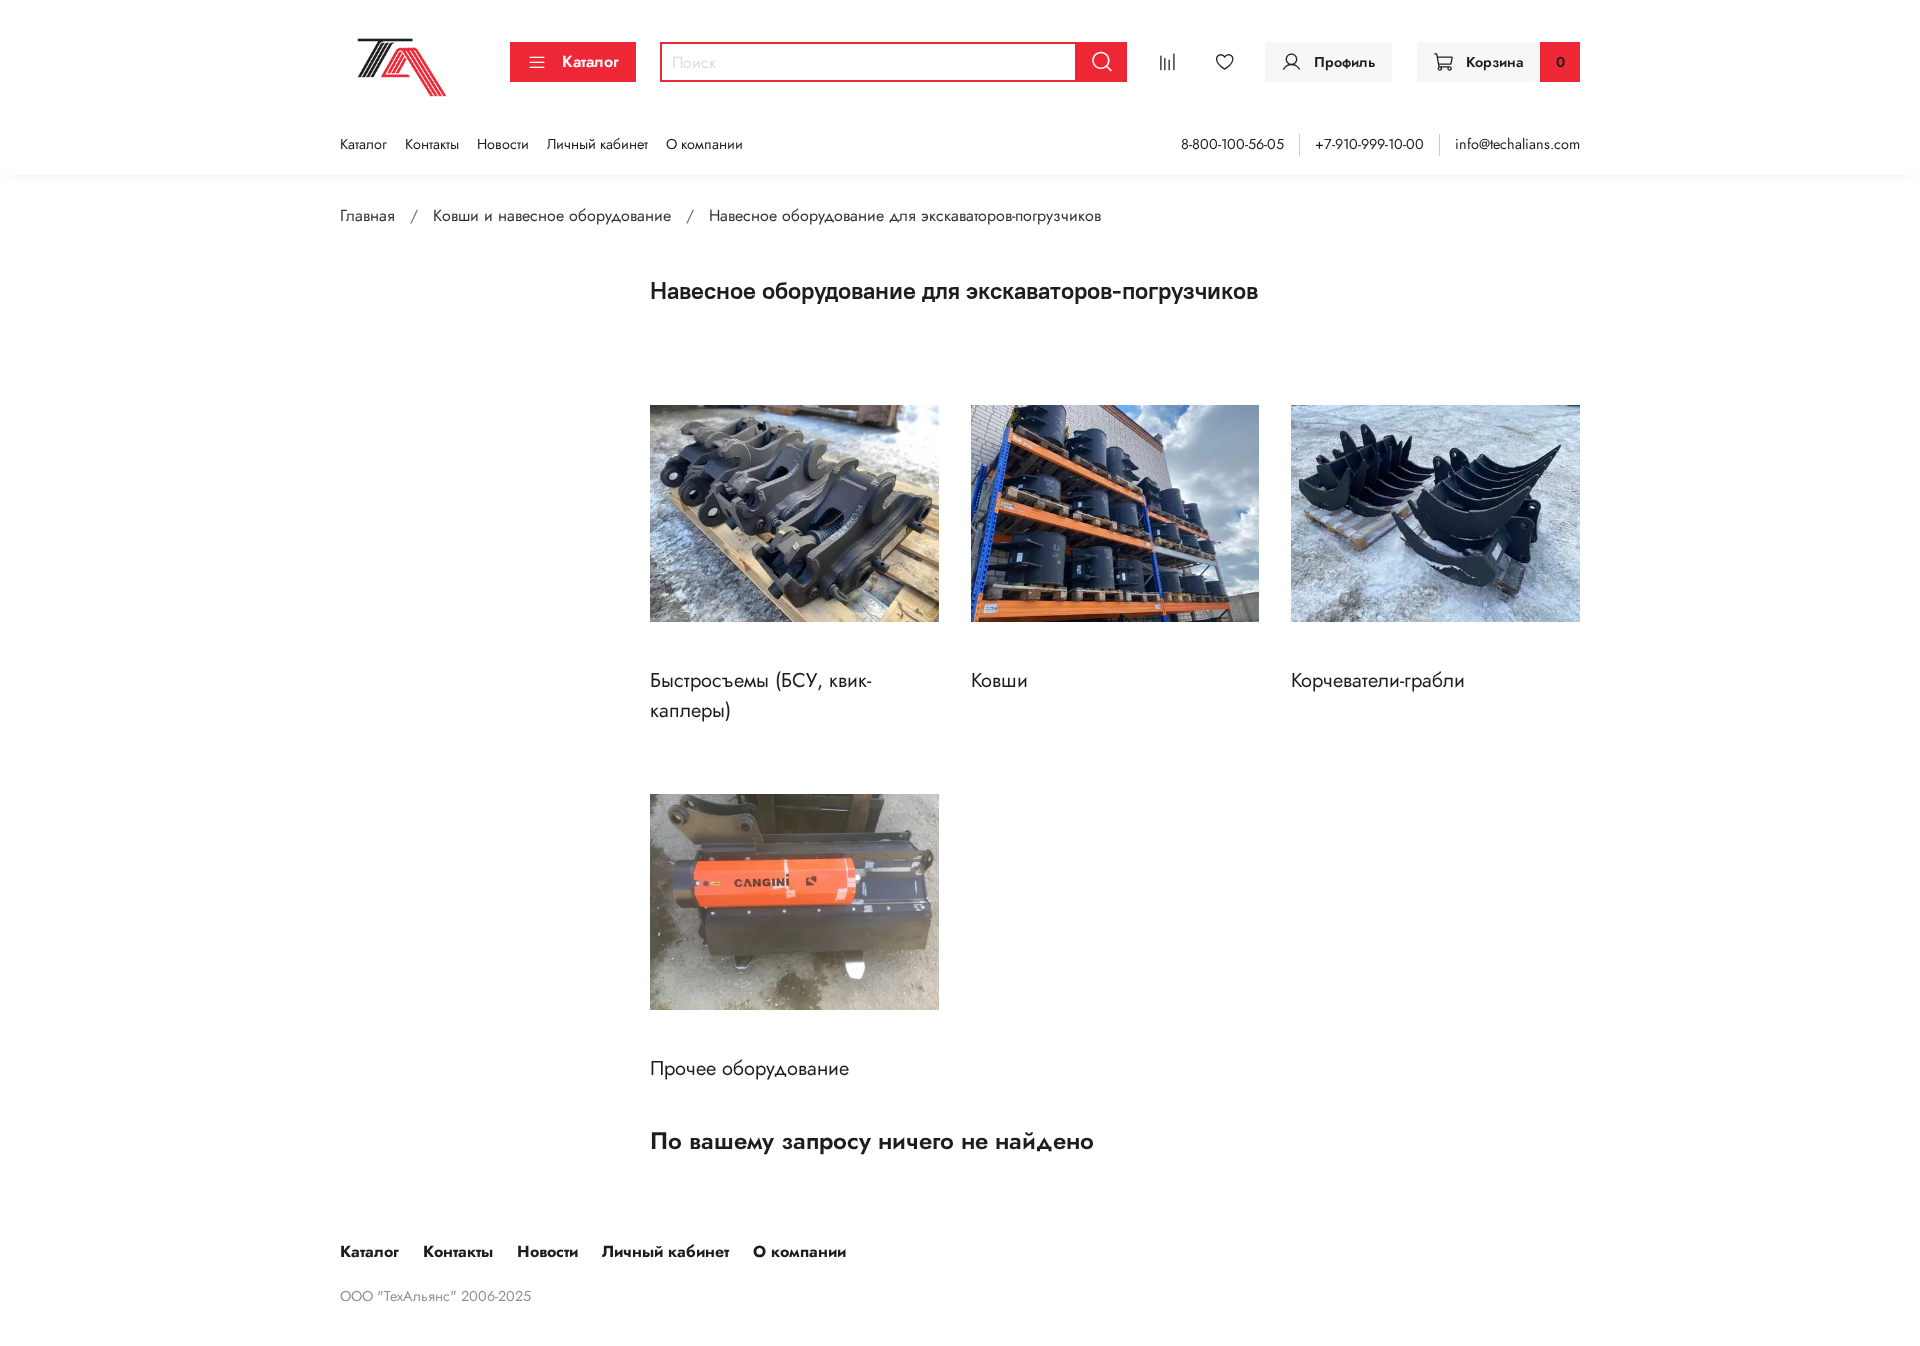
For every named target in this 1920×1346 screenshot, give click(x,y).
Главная (367, 215)
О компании (704, 144)
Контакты (432, 144)
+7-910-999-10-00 (1369, 144)
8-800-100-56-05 (1232, 144)
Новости (503, 144)
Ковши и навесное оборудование (552, 215)
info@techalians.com (1517, 144)
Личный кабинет (597, 144)
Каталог (590, 61)
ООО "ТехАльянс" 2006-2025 (435, 1296)
